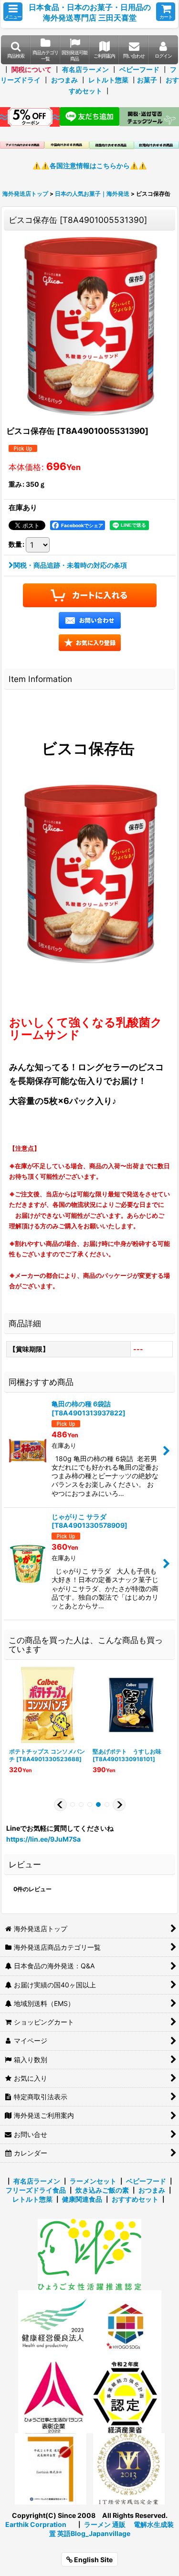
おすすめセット (135, 2199)
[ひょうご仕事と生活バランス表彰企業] (54, 2397)
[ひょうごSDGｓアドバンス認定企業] (126, 2325)
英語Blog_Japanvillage (94, 2533)
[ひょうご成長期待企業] (51, 2468)
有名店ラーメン (85, 69)
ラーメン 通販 (105, 2524)
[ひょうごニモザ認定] (89, 2254)
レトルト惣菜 (108, 80)
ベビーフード (139, 69)
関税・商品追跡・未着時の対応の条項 (70, 565)
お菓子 (147, 80)
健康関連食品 (82, 2199)
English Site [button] (93, 2560)
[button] (13, 12)
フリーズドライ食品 (36, 2190)
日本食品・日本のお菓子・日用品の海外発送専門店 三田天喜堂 (90, 12)
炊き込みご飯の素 (102, 2190)
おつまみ (64, 80)
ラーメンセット (93, 2181)
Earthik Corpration (36, 2524)
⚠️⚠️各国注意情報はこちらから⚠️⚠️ (90, 165)
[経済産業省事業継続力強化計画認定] (126, 2397)
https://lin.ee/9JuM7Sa (43, 1839)
